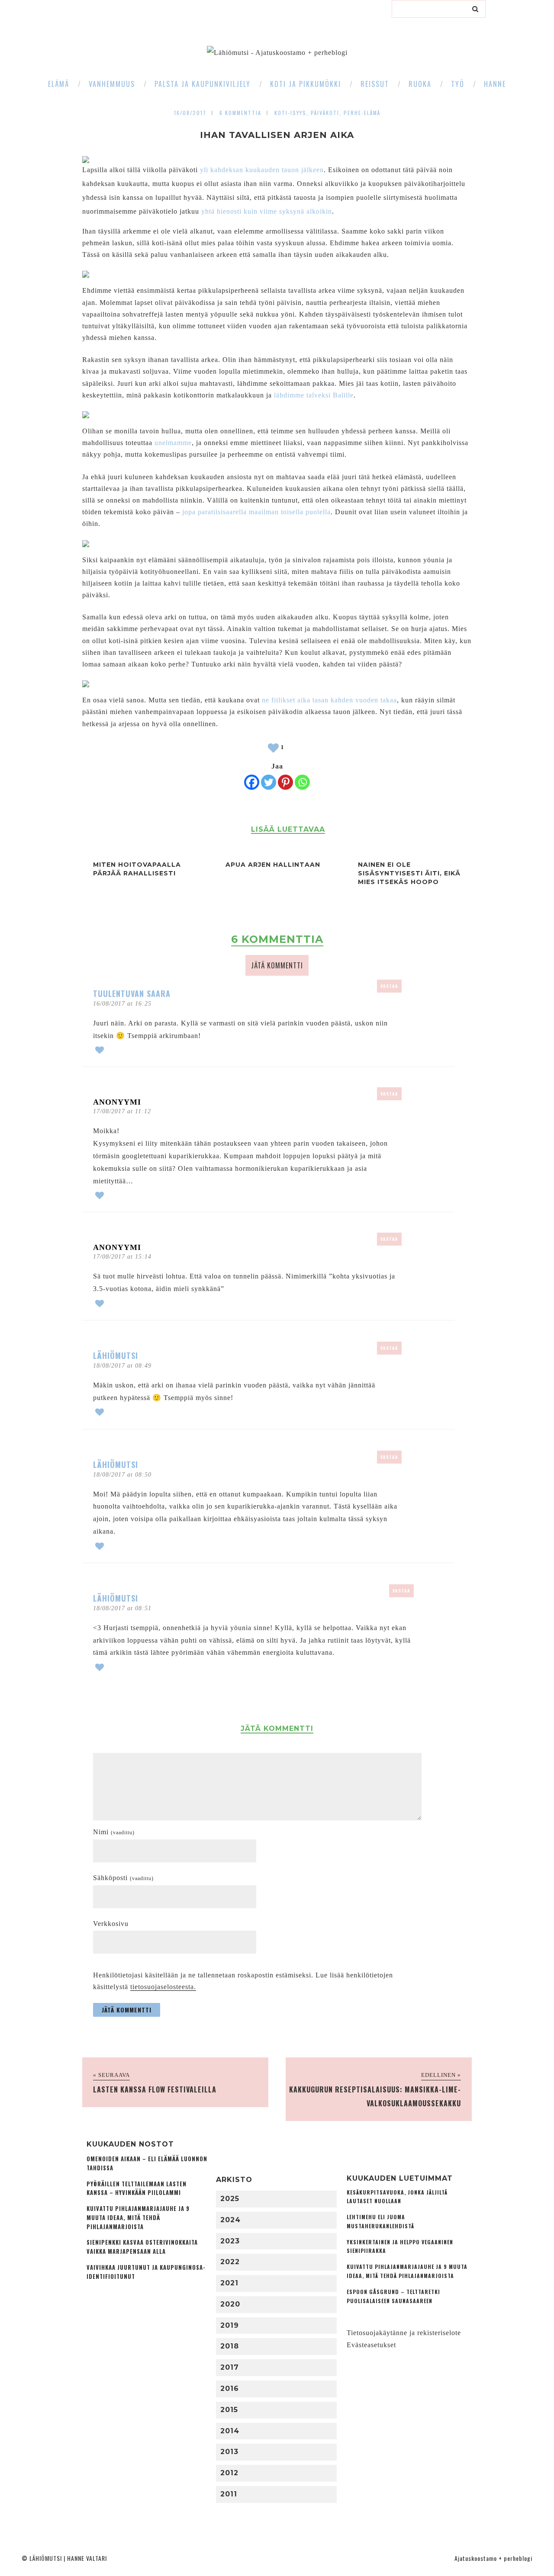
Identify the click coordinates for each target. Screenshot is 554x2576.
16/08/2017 (190, 113)
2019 (230, 2325)
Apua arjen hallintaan (273, 865)
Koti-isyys (290, 113)
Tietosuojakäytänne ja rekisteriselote (404, 2333)
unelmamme (173, 443)
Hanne (495, 84)
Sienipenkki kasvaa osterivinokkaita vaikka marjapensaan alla (142, 2247)
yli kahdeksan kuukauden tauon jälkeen (262, 170)
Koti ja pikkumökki (306, 84)
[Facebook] (252, 782)
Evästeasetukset (371, 2345)
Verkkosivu (111, 1924)
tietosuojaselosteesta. (163, 1987)
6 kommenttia (240, 113)
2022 (230, 2262)
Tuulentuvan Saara (132, 993)
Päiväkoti (325, 113)
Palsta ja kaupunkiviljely (203, 84)
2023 (230, 2241)
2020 (230, 2304)
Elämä (59, 84)
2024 (230, 2220)
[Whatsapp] (302, 782)
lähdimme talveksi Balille (314, 395)
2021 (229, 2283)
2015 (229, 2410)
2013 (229, 2452)
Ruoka (420, 84)
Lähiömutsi (116, 1355)
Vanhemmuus (112, 84)
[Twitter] (269, 782)
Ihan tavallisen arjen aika (277, 135)
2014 (230, 2431)
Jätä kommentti (277, 965)
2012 (229, 2473)
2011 (229, 2494)
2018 (230, 2346)
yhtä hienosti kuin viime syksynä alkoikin (267, 211)
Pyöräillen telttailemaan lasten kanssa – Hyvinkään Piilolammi (137, 2188)
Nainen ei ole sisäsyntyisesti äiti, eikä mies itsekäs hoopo (409, 873)
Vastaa (389, 986)
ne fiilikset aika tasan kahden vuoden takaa (329, 700)
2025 (230, 2199)
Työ (458, 84)
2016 (230, 2389)
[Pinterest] (285, 782)
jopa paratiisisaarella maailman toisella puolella (256, 512)
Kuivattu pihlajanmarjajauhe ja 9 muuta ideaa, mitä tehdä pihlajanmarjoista (138, 2218)
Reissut (375, 84)
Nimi (114, 1832)
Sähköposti (123, 1878)
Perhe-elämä (362, 113)
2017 (230, 2367)
